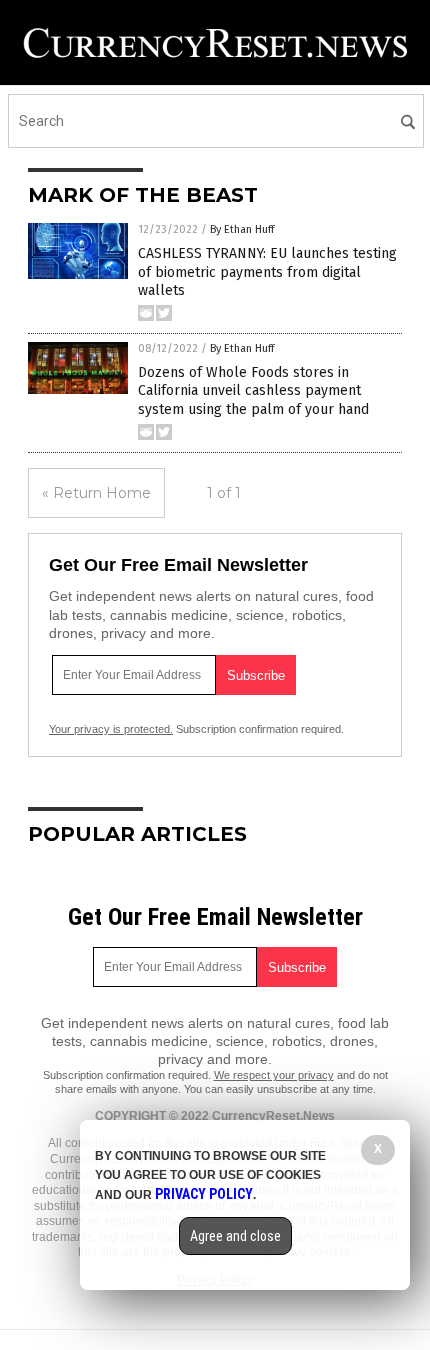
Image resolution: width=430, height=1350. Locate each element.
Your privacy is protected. (111, 729)
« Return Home (96, 493)
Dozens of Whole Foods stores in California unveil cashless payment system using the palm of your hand (253, 390)
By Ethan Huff (242, 229)
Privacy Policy (204, 1194)
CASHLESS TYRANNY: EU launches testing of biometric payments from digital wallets (267, 271)
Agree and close (235, 1236)
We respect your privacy (274, 1075)
